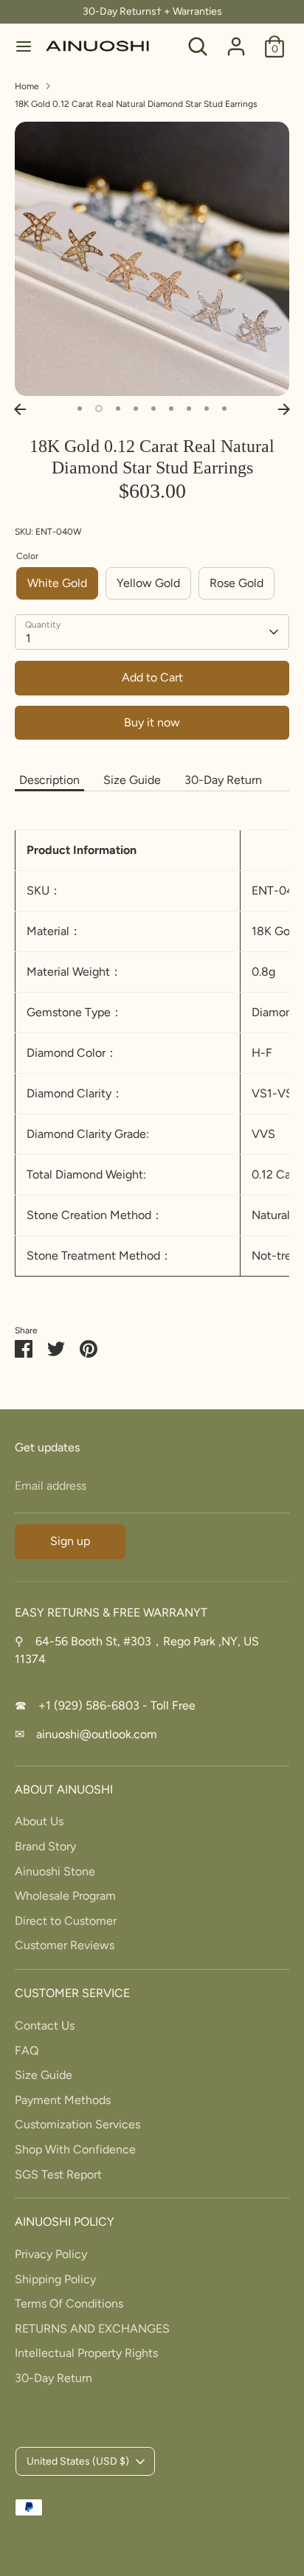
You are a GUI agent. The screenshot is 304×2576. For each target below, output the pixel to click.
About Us (39, 1821)
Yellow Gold (148, 583)
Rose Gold (236, 583)
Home (27, 86)
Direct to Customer (66, 1921)
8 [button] (207, 409)
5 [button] (153, 409)
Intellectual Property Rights (86, 2353)
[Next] (284, 409)
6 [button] (171, 409)
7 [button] (189, 409)
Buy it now (152, 722)
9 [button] (224, 409)
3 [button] (118, 409)
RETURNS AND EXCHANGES (92, 2329)
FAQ (27, 2051)
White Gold (57, 583)
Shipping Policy (55, 2279)
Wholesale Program (65, 1896)
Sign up (70, 1541)
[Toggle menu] (24, 46)
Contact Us (45, 2025)
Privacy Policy (51, 2254)
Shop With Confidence (75, 2149)
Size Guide (132, 780)
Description (49, 780)
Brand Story (45, 1846)
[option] (152, 259)
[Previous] (20, 409)
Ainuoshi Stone (55, 1871)
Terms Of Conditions (69, 2304)
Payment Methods (63, 2100)
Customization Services (77, 2124)
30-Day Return (223, 780)
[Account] (236, 40)
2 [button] (99, 409)
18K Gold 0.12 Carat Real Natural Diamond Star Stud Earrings (136, 104)
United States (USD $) (78, 2461)
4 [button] (136, 409)
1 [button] (80, 409)
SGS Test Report (58, 2174)
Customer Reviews (65, 1945)
